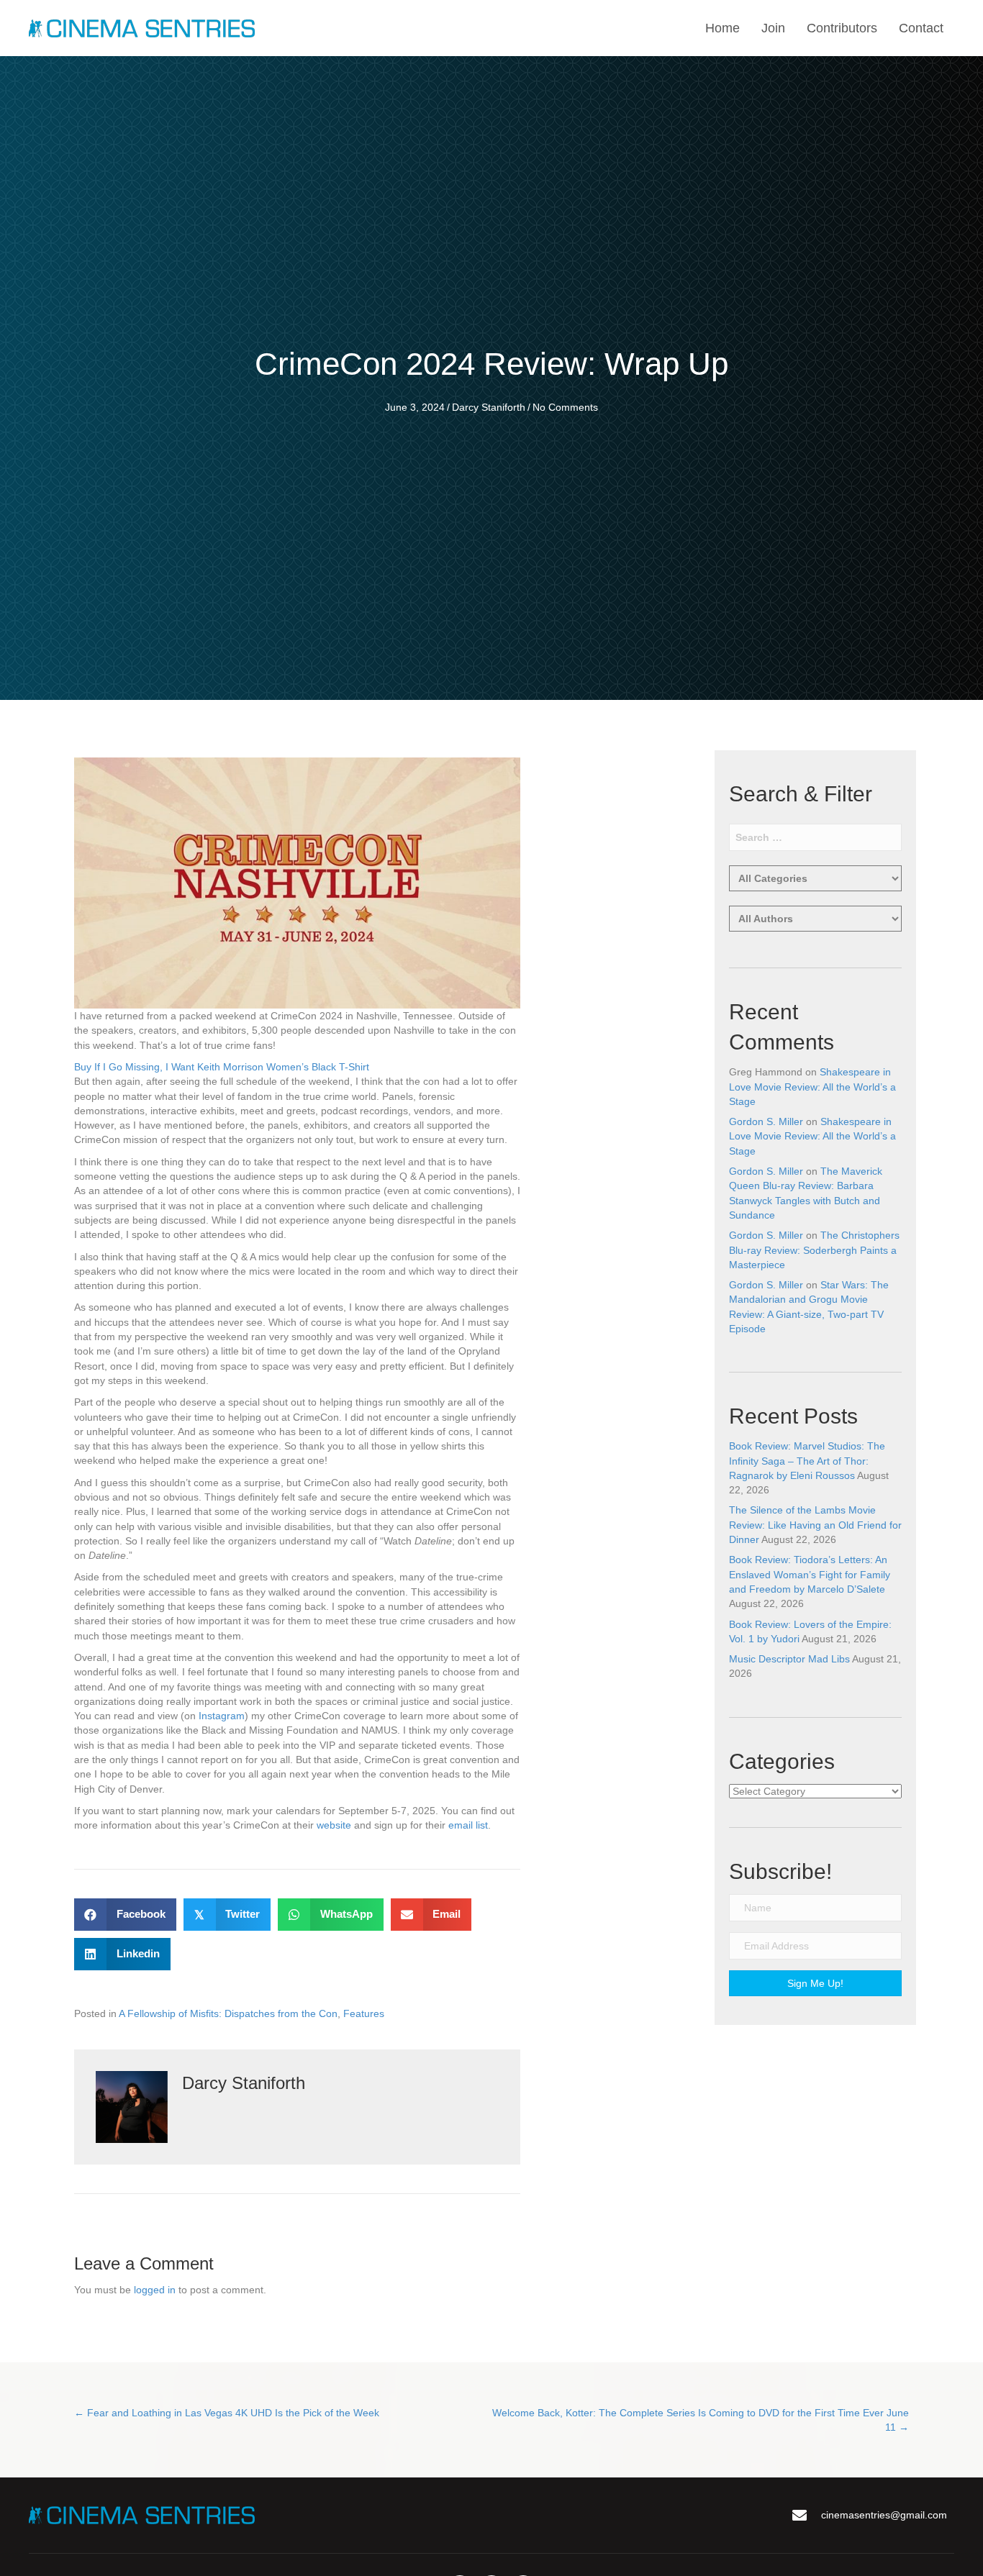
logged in (155, 2290)
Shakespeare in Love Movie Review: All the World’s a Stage (812, 1087)
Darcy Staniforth (489, 407)
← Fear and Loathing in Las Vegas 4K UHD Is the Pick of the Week (227, 2413)
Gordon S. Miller (766, 1121)
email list (468, 1825)
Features (364, 2013)
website (334, 1825)
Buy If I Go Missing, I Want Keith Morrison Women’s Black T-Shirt (222, 1067)
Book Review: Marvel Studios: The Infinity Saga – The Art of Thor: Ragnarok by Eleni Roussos (807, 1461)
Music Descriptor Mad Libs (789, 1659)
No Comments (565, 407)
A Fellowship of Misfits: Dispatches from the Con (228, 2013)
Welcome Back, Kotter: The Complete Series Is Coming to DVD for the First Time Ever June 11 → (701, 2420)
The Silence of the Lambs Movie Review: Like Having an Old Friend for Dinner (815, 1525)
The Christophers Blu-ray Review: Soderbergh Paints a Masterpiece (814, 1250)
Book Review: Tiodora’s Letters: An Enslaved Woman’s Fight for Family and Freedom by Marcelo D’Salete (810, 1574)
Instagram (222, 1716)
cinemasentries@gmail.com (884, 2515)
